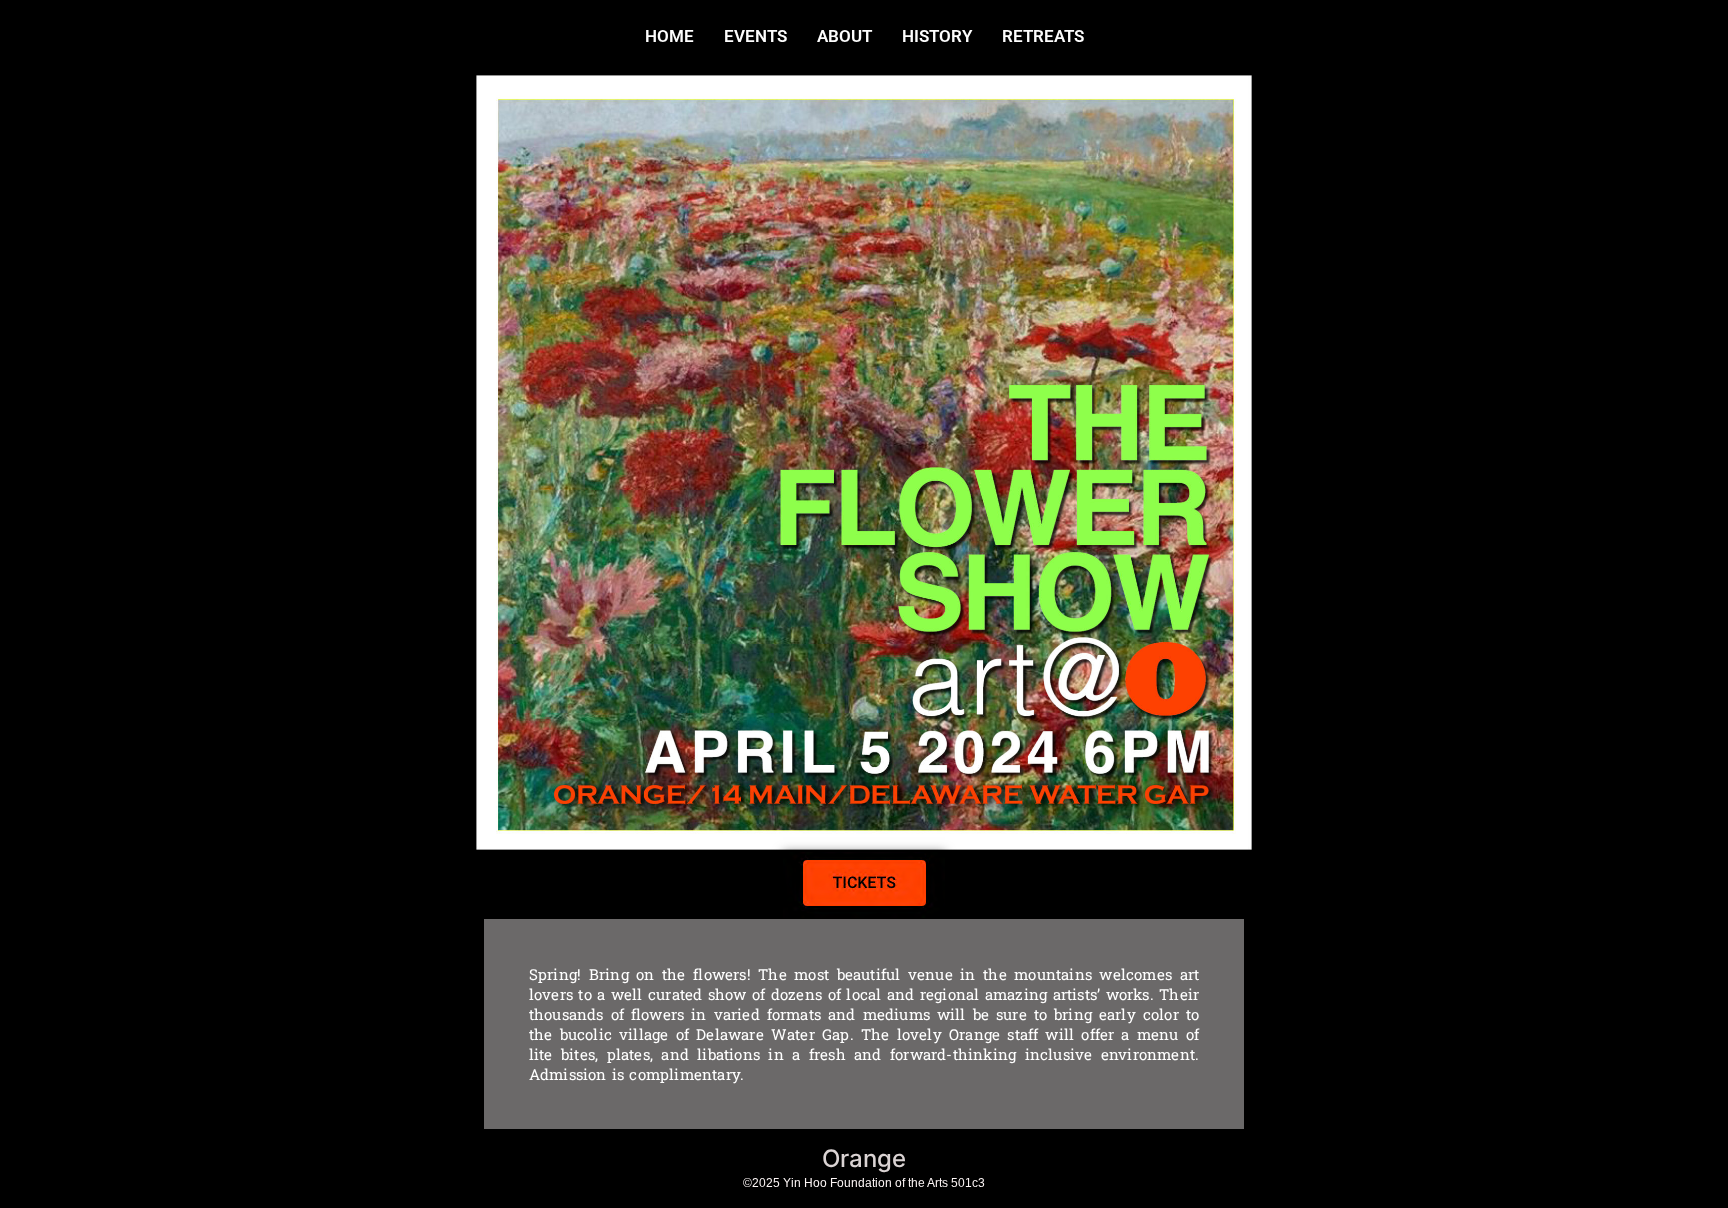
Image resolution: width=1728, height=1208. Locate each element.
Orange (864, 1158)
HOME (669, 36)
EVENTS (755, 36)
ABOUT (844, 36)
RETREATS (1043, 36)
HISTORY (937, 36)
